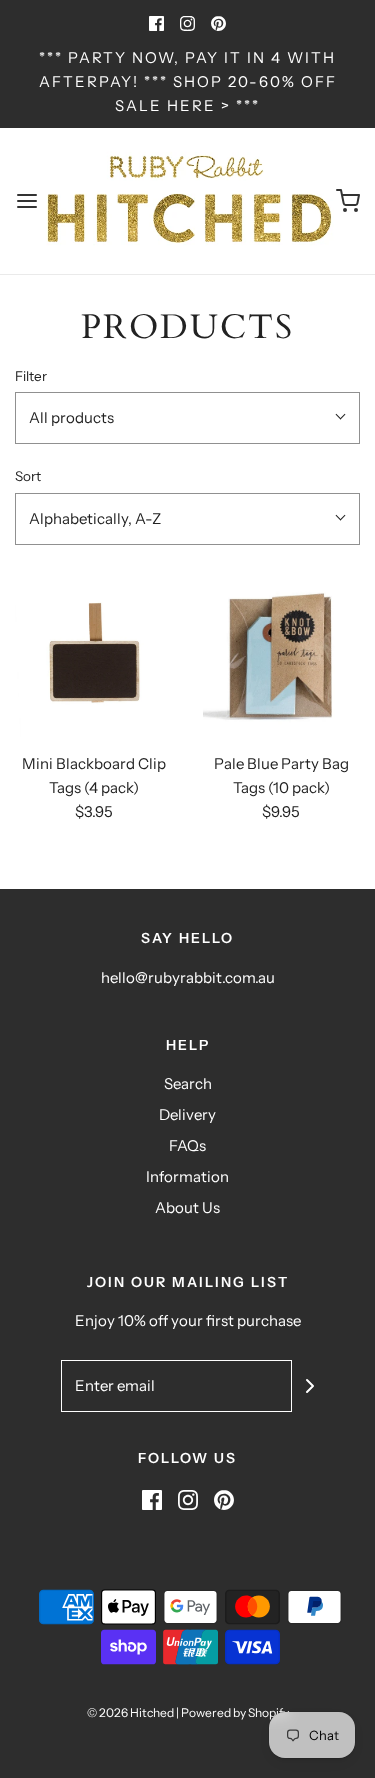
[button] (187, 418)
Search (188, 1083)
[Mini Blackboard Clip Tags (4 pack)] (94, 659)
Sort (28, 476)
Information (187, 1176)
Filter (31, 376)
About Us (187, 1207)
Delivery (187, 1114)
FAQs (187, 1145)
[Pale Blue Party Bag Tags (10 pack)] (282, 659)
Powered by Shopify (235, 1712)
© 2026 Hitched (130, 1712)
